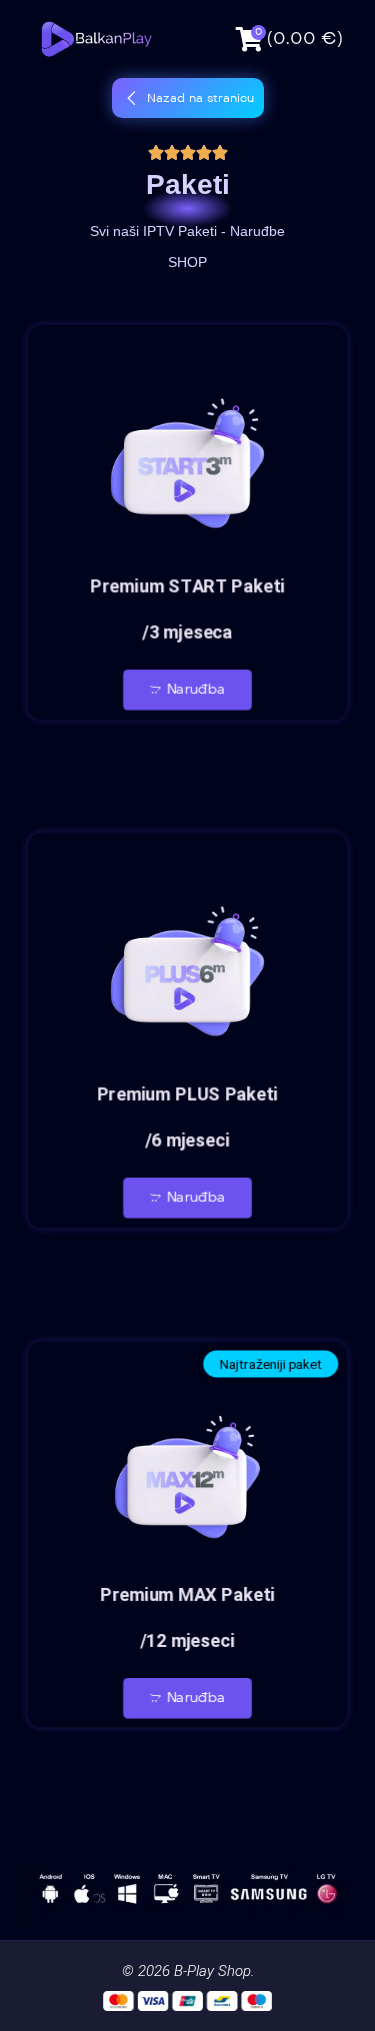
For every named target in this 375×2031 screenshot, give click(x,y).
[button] (188, 98)
